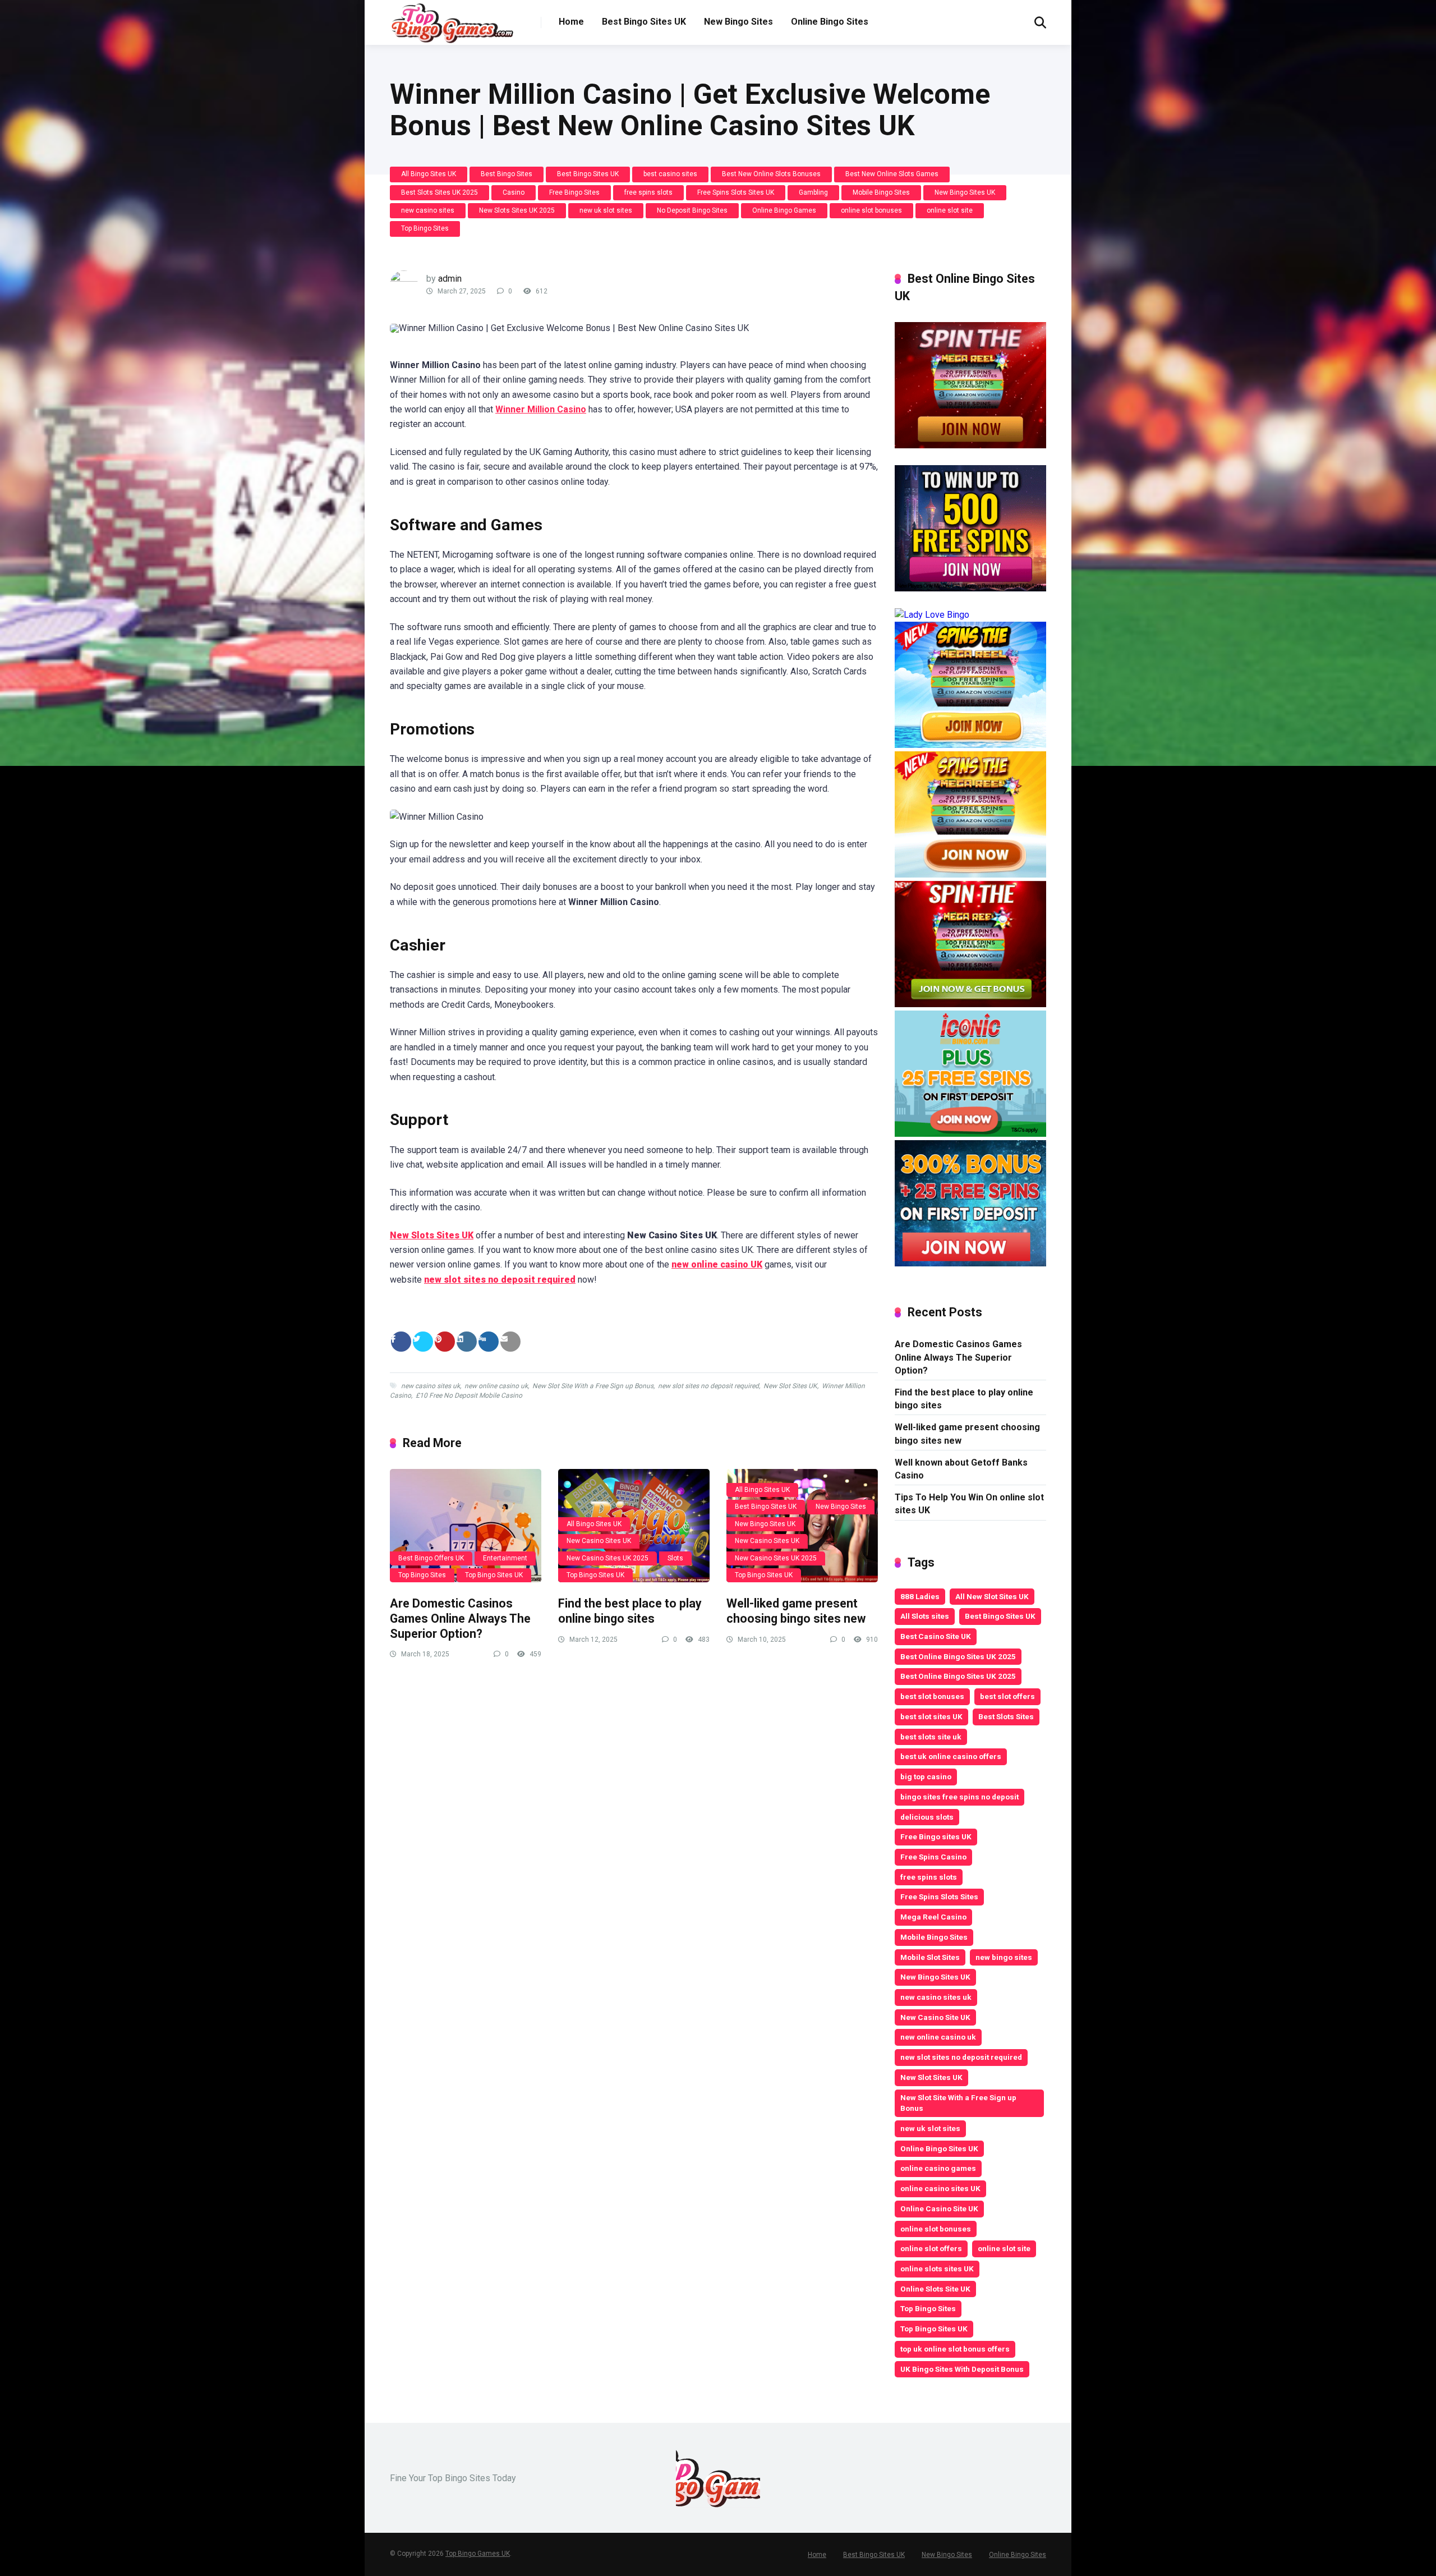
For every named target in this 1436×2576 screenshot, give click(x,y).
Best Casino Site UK (936, 1636)
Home (571, 22)
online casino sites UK (940, 2188)
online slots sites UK (937, 2269)
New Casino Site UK (935, 2017)
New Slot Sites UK (790, 1386)
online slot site (950, 210)
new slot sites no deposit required (500, 1280)
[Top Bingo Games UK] (452, 23)
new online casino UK (717, 1264)
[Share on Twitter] (423, 1342)
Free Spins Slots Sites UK (736, 192)
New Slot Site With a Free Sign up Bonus (593, 1386)
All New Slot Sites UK (992, 1596)
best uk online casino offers (951, 1756)
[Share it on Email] (510, 1342)
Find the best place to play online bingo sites (630, 1611)
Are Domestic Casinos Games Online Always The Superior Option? (460, 1618)
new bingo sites (1004, 1957)
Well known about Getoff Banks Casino (961, 1469)
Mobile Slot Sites (930, 1957)
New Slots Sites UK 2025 (517, 210)
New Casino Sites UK (599, 1541)
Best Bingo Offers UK (431, 1558)
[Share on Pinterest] (445, 1342)
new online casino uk (496, 1386)
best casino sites (670, 174)
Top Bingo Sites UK (494, 1575)
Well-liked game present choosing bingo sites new (796, 1611)
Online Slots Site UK (935, 2289)
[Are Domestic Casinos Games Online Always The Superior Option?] (466, 1526)
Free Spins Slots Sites (939, 1897)
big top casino (926, 1776)
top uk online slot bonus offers (955, 2349)
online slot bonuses (871, 210)
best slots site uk (931, 1737)
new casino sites (428, 210)
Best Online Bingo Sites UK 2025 (958, 1656)
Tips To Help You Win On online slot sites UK (969, 1504)
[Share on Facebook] (401, 1342)
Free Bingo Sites (574, 192)
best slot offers (1007, 1696)
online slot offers (931, 2248)
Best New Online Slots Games (892, 174)
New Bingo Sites (738, 22)
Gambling (813, 192)
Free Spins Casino (933, 1857)
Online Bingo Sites (830, 22)
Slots (675, 1558)
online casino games (938, 2168)
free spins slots (648, 192)
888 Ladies (920, 1596)
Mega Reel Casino (933, 1917)
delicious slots (927, 1817)
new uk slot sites (606, 210)
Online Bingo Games (784, 210)
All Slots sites (925, 1616)
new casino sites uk (431, 1386)
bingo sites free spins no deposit (959, 1797)
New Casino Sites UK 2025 (607, 1558)
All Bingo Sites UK (429, 174)
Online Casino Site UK (939, 2208)
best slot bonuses (932, 1696)
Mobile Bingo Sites (881, 192)
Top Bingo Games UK (478, 2554)
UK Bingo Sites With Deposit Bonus (962, 2369)
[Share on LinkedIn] (467, 1342)
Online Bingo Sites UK (939, 2148)
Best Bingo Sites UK (644, 22)
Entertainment (505, 1558)
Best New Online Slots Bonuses (771, 174)
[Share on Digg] (489, 1342)
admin (450, 279)
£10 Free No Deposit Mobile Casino (469, 1395)
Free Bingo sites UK (936, 1836)
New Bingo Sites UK (965, 192)
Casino (514, 192)
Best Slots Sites (1006, 1716)
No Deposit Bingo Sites (692, 210)
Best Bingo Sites (507, 174)
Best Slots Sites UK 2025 (439, 192)
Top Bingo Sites (425, 228)
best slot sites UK (931, 1716)
